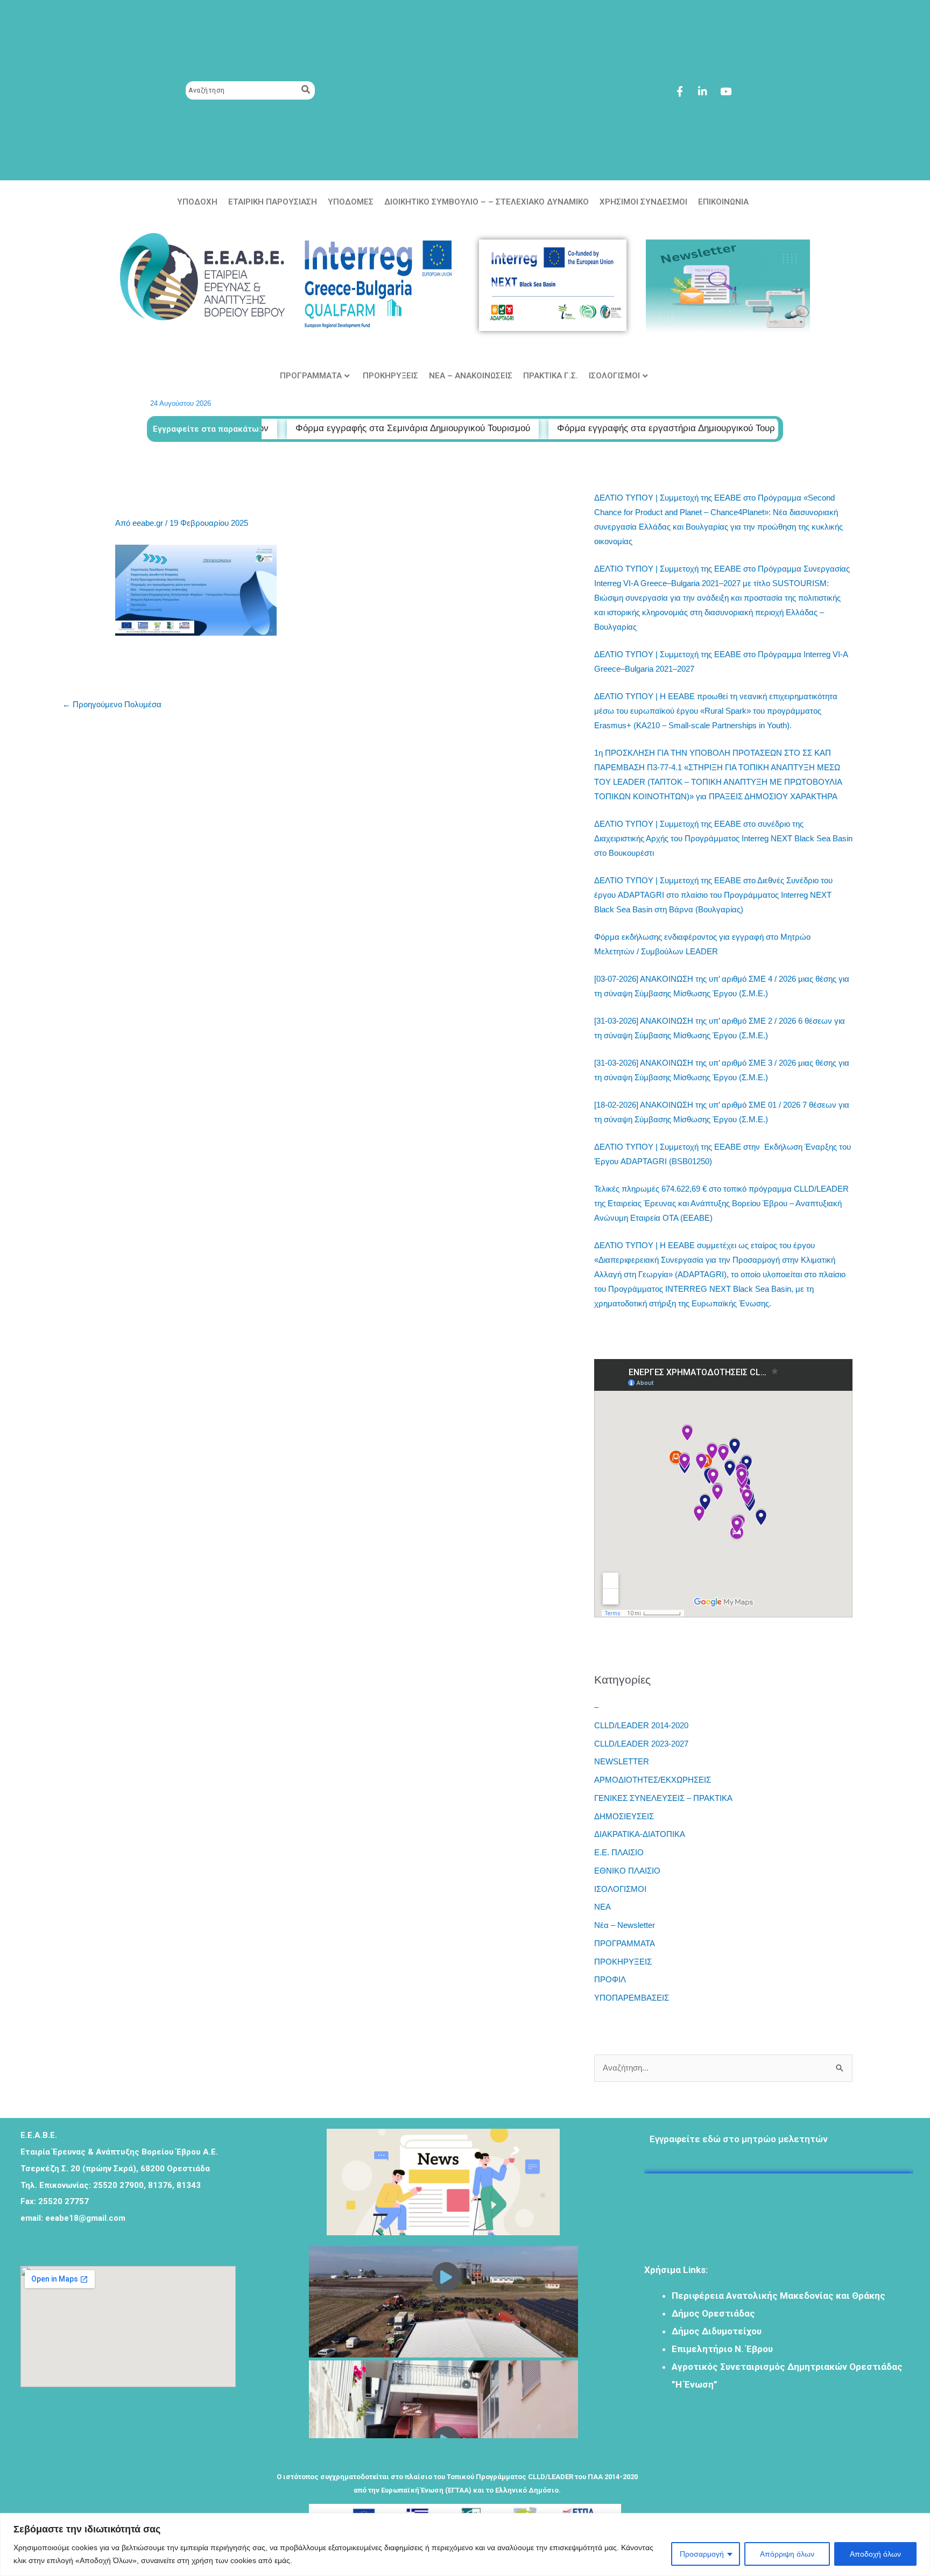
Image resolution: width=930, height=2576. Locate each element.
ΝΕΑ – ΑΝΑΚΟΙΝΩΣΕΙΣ (471, 376)
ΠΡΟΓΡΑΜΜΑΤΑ (311, 376)
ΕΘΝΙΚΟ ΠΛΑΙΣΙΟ (627, 1871)
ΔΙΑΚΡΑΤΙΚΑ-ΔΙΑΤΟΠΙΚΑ (640, 1834)
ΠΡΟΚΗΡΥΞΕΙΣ (390, 376)
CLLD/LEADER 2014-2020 (641, 1725)
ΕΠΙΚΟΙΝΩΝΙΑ (723, 202)
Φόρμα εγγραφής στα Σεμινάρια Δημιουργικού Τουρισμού (310, 428)
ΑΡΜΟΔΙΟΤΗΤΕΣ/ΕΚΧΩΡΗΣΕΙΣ (653, 1780)
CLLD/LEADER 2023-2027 (641, 1744)
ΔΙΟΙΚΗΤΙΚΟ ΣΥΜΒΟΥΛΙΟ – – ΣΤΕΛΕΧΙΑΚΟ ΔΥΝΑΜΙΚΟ (487, 202)
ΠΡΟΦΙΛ (610, 1979)
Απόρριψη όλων (787, 2554)
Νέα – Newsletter (625, 1925)
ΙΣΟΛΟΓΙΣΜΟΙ (614, 376)
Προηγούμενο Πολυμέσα (112, 704)
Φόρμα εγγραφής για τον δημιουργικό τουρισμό (751, 2182)
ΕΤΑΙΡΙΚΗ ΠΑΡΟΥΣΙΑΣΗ (273, 202)
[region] (465, 2545)
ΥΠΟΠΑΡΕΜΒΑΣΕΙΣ (632, 1998)
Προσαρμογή (702, 2554)
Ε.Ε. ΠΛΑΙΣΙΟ (619, 1852)
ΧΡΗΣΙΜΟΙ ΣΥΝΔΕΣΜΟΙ (643, 202)
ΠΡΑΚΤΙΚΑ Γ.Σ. (551, 376)
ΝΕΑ (603, 1907)
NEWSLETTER (622, 1761)
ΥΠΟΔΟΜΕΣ (351, 202)
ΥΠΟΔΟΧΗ (197, 202)
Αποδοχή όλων (875, 2554)
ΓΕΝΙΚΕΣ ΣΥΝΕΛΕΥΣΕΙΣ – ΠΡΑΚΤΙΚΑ (663, 1798)
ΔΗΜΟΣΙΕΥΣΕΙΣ (624, 1816)
